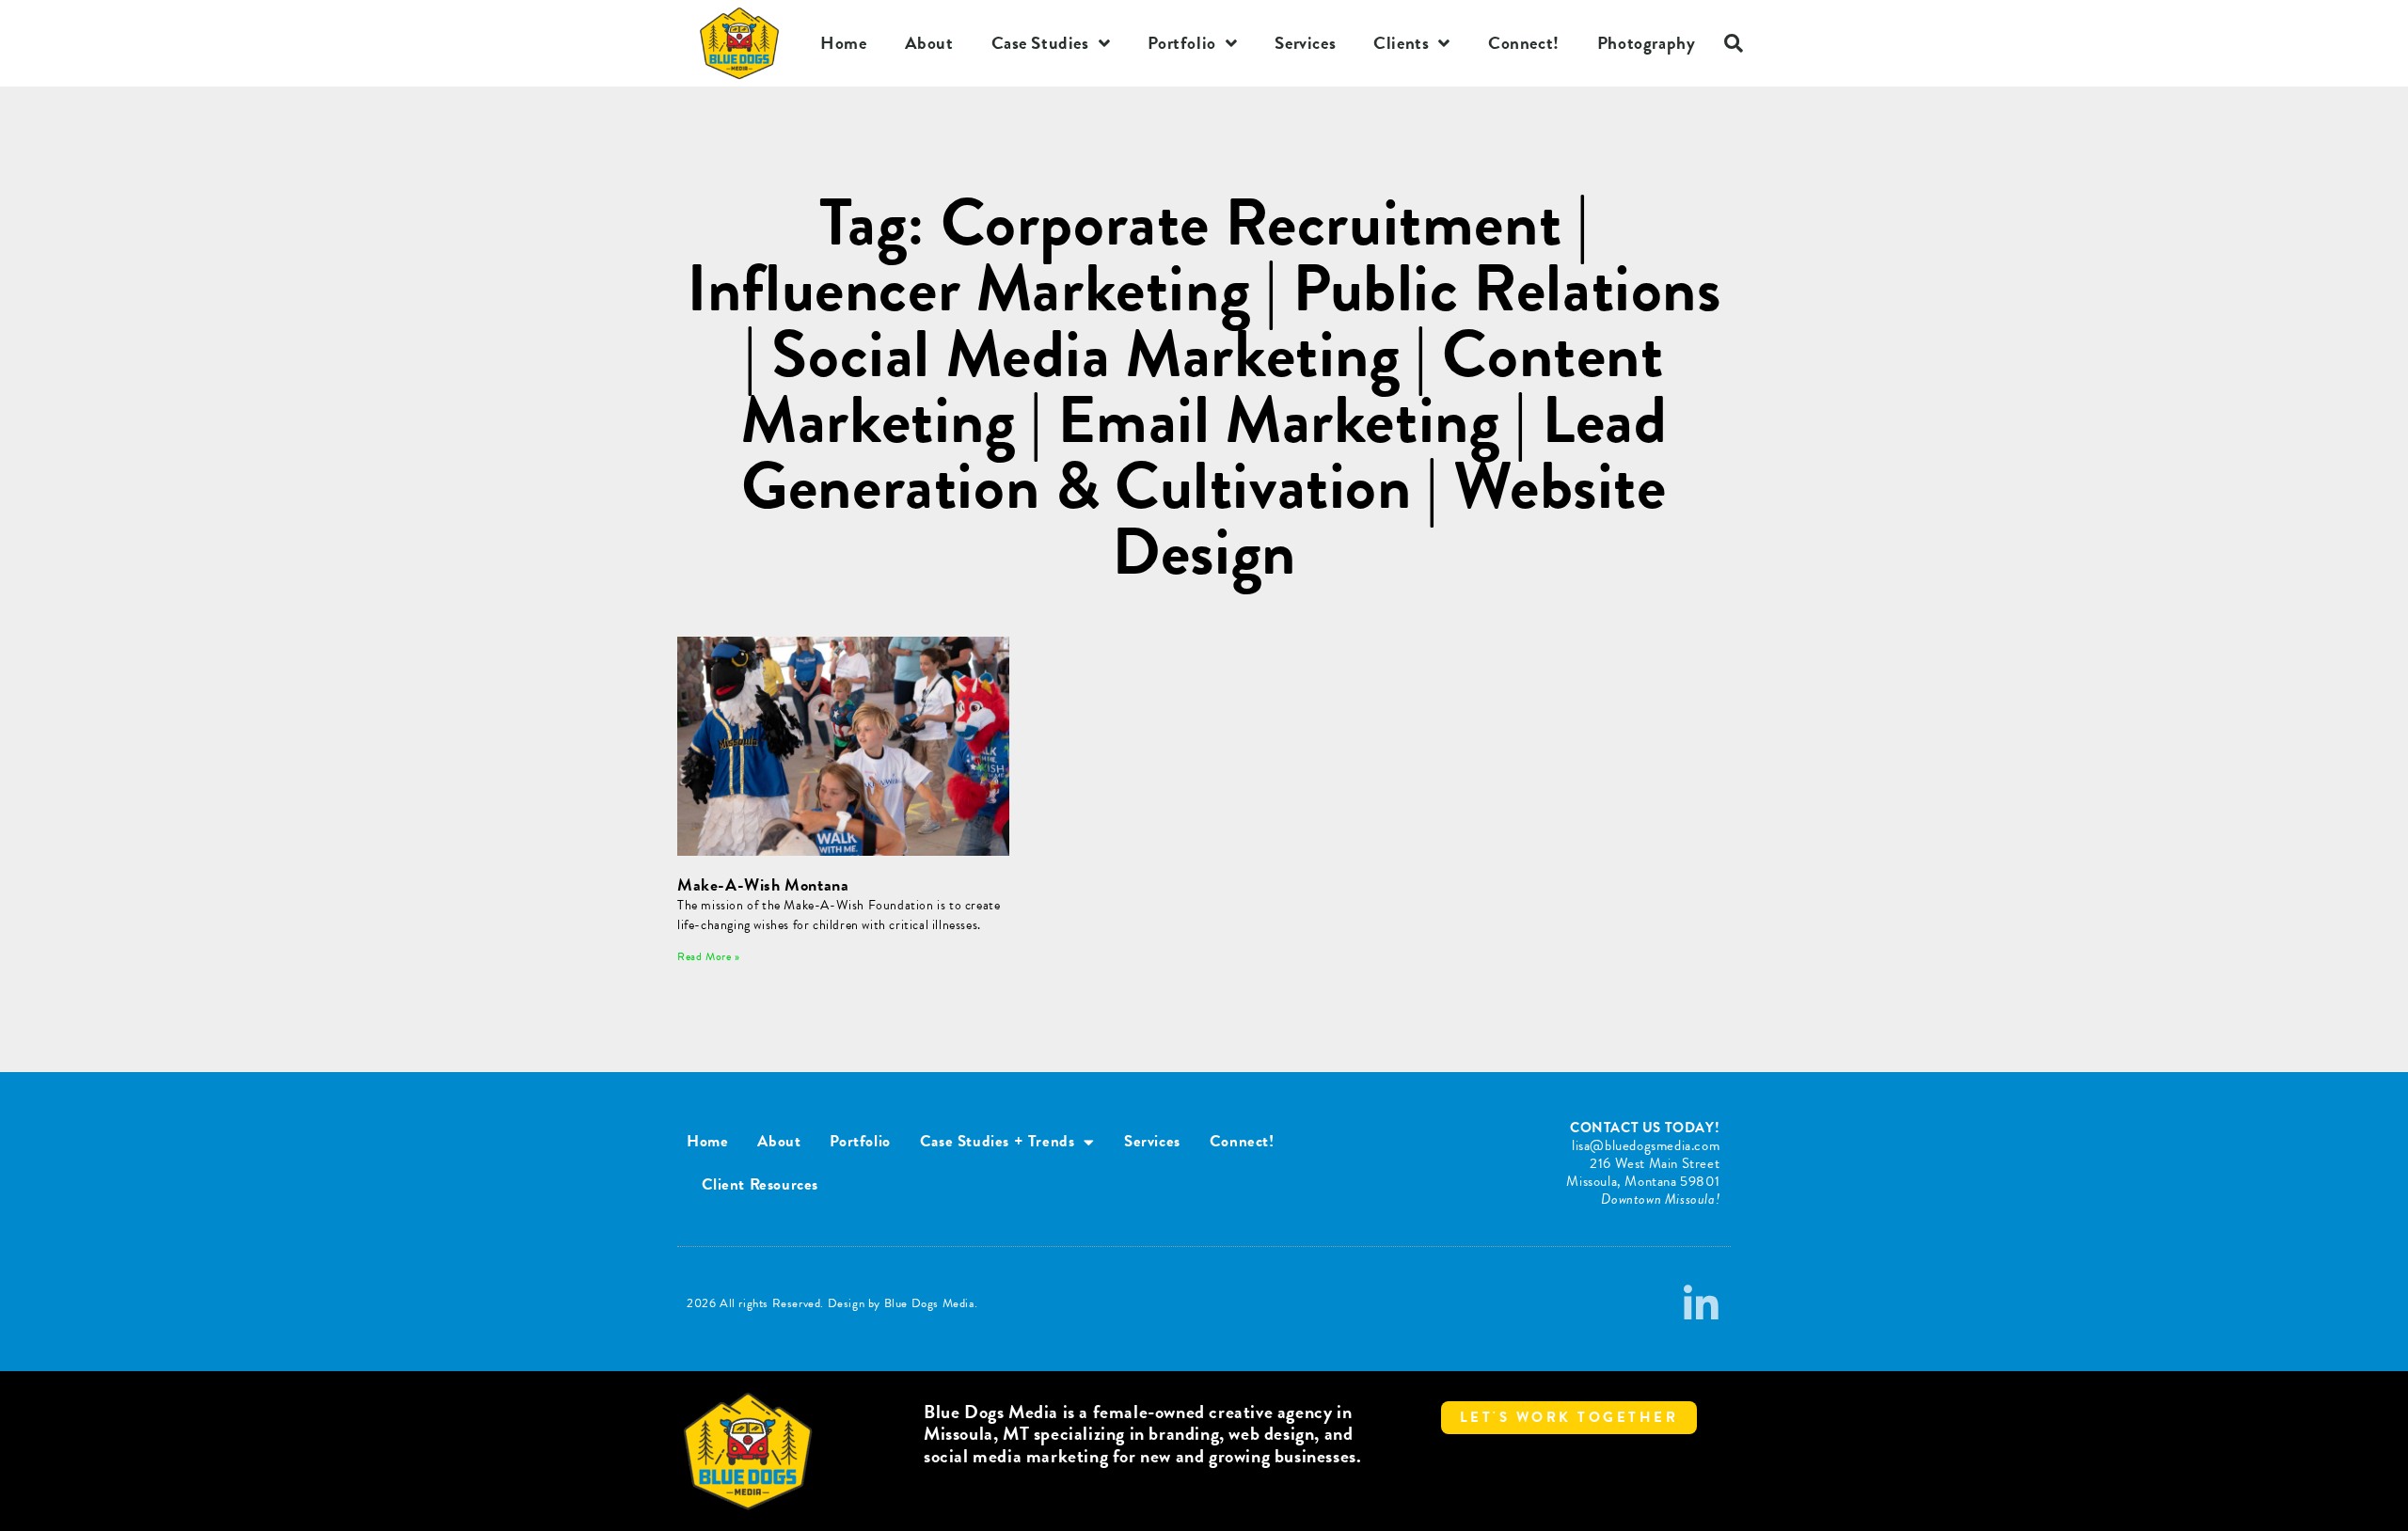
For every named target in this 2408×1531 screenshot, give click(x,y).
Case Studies (1040, 43)
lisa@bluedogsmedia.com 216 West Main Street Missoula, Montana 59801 (1643, 1163)
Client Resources (760, 1184)
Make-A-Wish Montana (763, 884)
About (929, 43)
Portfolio (1181, 43)
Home (843, 43)
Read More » (709, 956)
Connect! (1524, 43)
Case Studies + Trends (998, 1141)
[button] (1734, 43)
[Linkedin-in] (1702, 1304)
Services (1305, 43)
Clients (1401, 43)
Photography (1647, 43)
